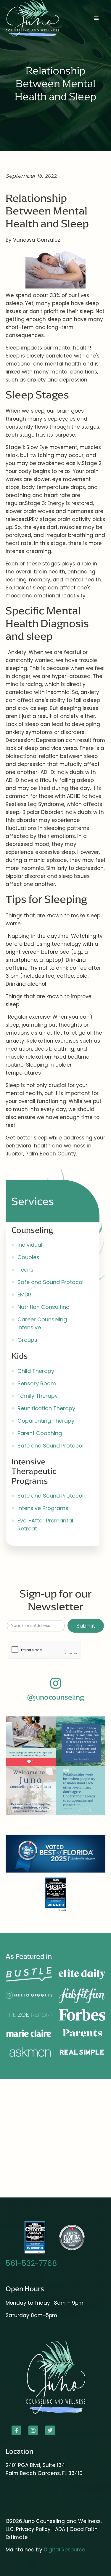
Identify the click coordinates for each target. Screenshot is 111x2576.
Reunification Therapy (46, 1408)
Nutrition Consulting (44, 1307)
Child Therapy (36, 1371)
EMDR (24, 1295)
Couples (28, 1257)
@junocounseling (55, 1697)
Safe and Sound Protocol (50, 1282)
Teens (25, 1270)
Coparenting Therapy (46, 1421)
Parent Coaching (40, 1433)
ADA (61, 2529)
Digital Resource (65, 2550)
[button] (96, 18)
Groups (27, 1340)
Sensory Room (37, 1383)
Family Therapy (38, 1396)
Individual (30, 1245)
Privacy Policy (33, 2529)
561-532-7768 (31, 2263)
